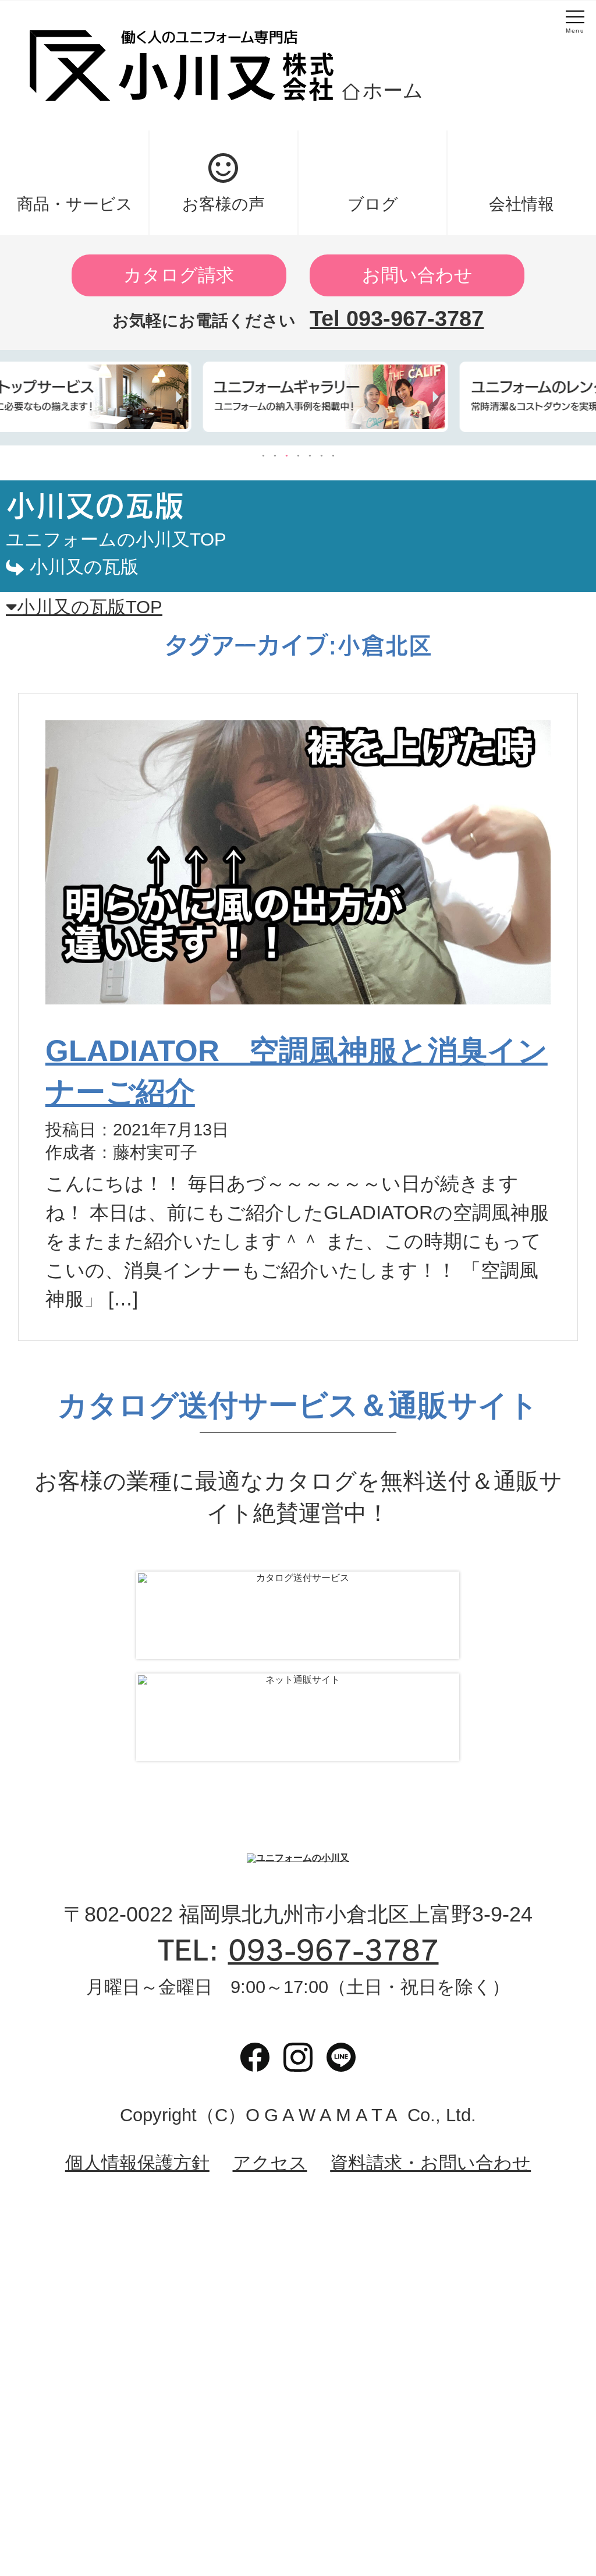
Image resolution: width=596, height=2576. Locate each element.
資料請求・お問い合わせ (430, 2163)
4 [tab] (298, 456)
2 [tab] (275, 456)
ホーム (393, 90)
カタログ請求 (179, 275)
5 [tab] (310, 456)
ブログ (373, 204)
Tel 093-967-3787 (397, 319)
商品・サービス (75, 204)
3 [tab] (286, 456)
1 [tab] (263, 456)
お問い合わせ (417, 275)
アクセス (270, 2163)
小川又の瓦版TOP (90, 607)
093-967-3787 (334, 1950)
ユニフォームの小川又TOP (116, 539)
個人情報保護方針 (137, 2163)
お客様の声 (223, 204)
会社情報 (521, 204)
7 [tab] (333, 456)
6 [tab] (321, 456)
